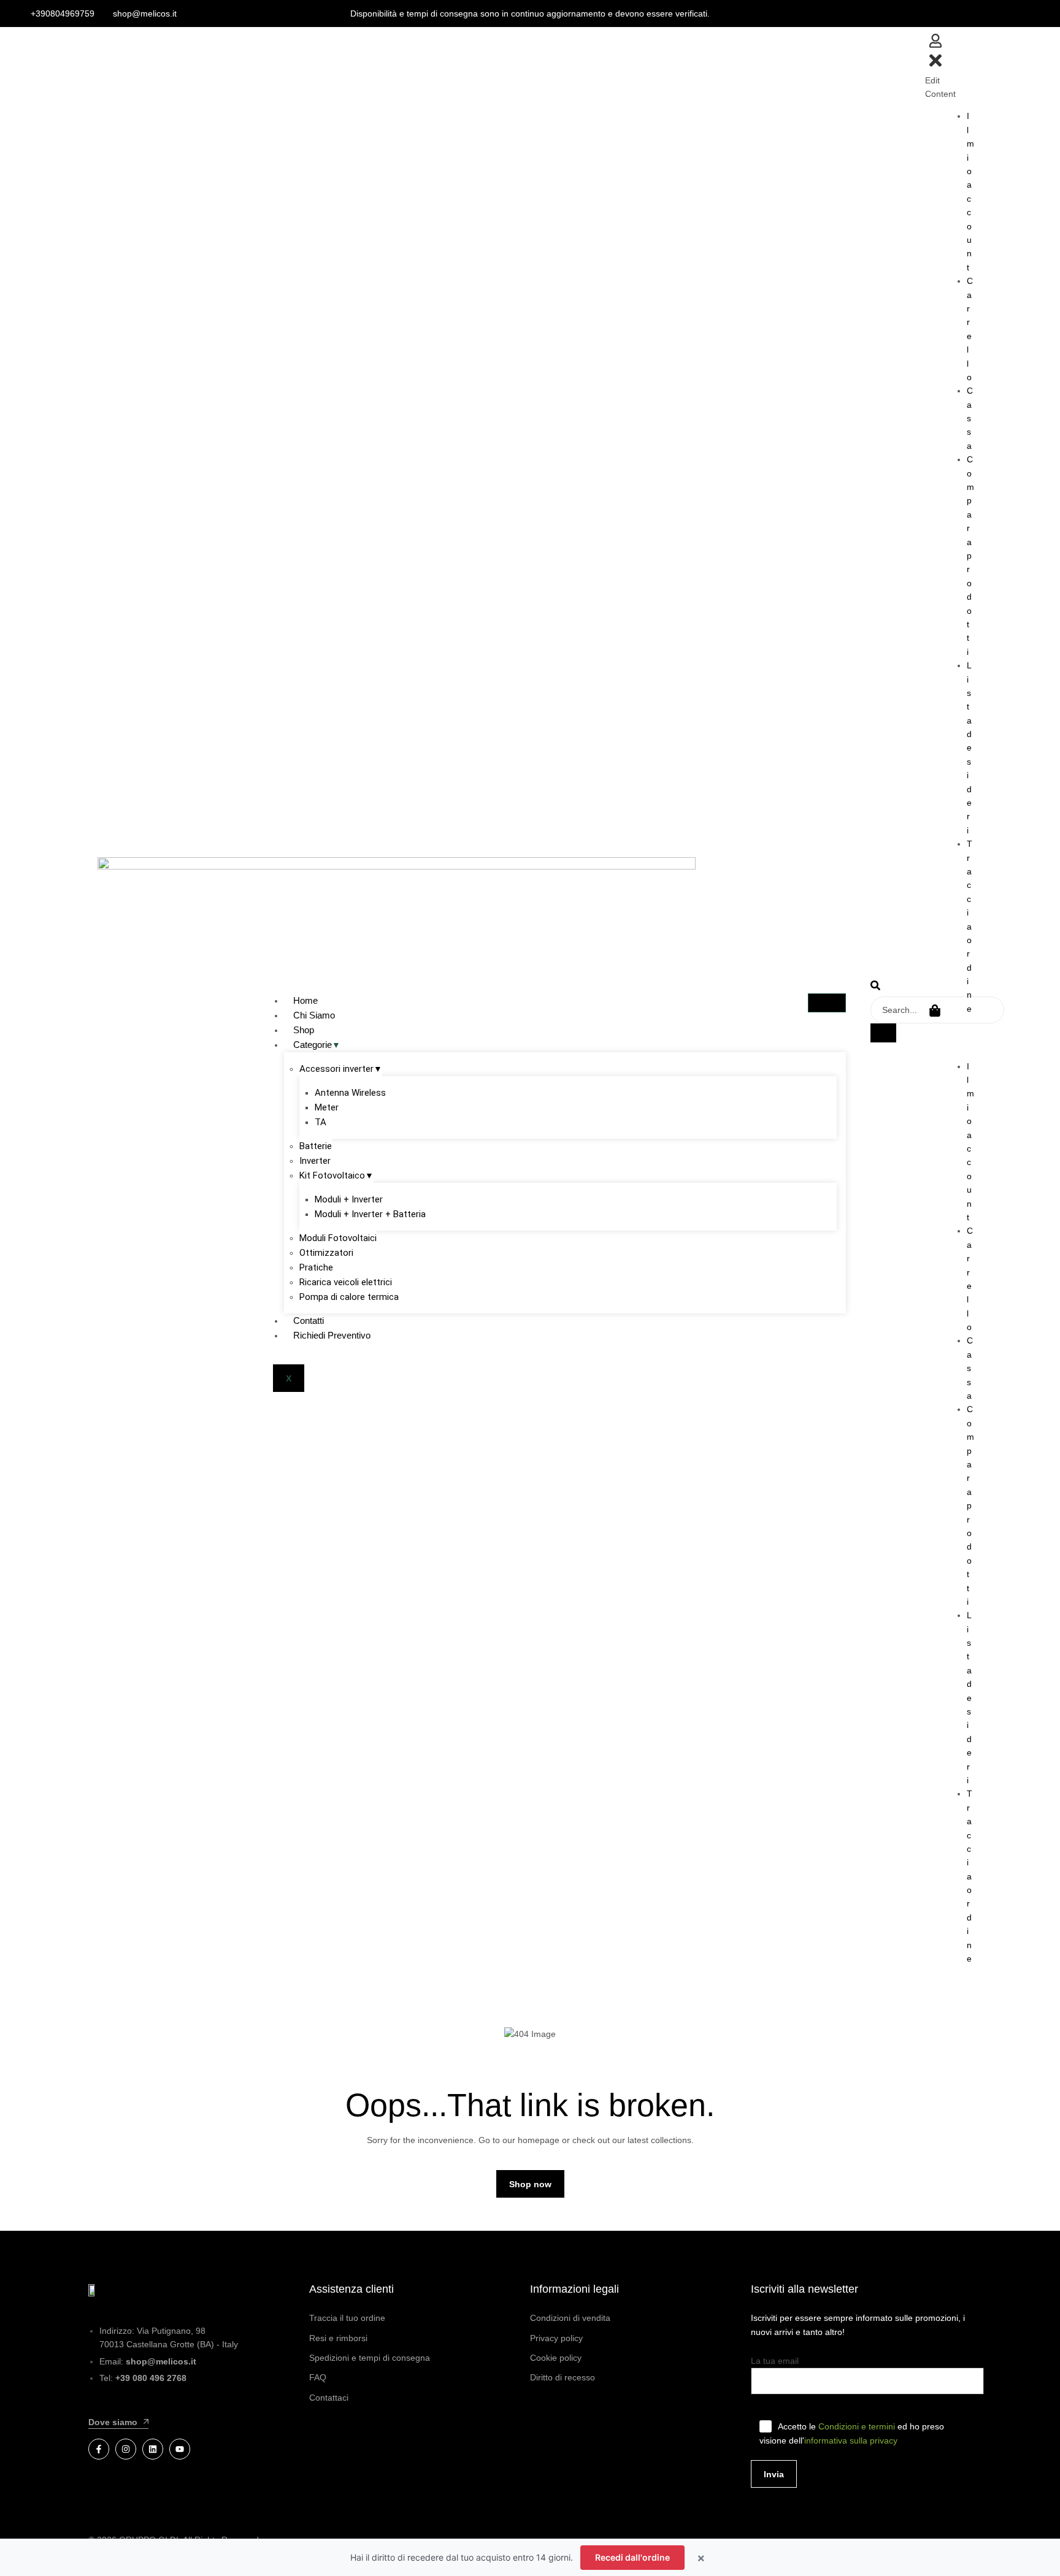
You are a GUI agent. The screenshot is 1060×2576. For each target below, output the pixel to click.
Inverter (315, 1161)
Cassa (970, 418)
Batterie (316, 1146)
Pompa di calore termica (349, 1297)
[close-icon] (935, 67)
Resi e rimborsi (338, 2338)
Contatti (309, 1320)
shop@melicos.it (145, 13)
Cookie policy (556, 2358)
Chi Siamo (314, 1015)
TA (321, 1122)
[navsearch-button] (875, 987)
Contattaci (329, 2398)
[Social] (99, 2449)
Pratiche (316, 1267)
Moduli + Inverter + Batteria (370, 1214)
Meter (327, 1107)
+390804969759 (63, 13)
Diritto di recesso (563, 2377)
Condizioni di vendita (570, 2318)
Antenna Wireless (350, 1093)
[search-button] (883, 1033)
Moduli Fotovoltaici (338, 1238)
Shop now (530, 2184)
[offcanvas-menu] (935, 45)
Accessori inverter (336, 1069)
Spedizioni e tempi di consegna (370, 2358)
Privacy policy (556, 2338)
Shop (304, 1030)
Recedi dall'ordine (632, 2557)
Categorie (313, 1045)
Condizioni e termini (857, 2426)
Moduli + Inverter (349, 1199)
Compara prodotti (970, 555)
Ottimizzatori (326, 1253)
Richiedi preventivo (332, 1335)
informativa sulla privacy (851, 2440)
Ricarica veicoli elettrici (346, 1282)
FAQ (318, 2377)
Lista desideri (969, 748)
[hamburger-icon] (827, 1003)
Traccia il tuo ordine (347, 2318)
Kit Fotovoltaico (332, 1175)
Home (305, 1000)
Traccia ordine (970, 926)
